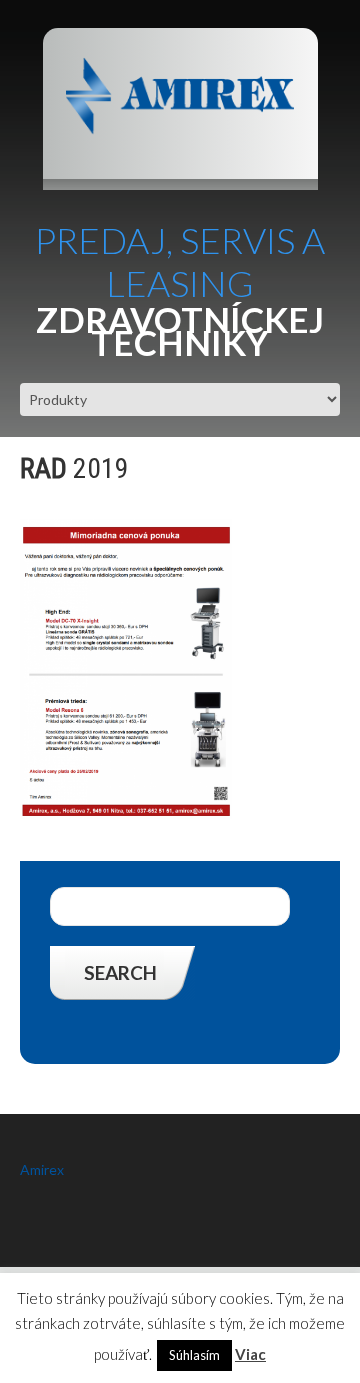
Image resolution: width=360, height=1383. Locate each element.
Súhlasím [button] (194, 1355)
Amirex (42, 1169)
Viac (250, 1354)
